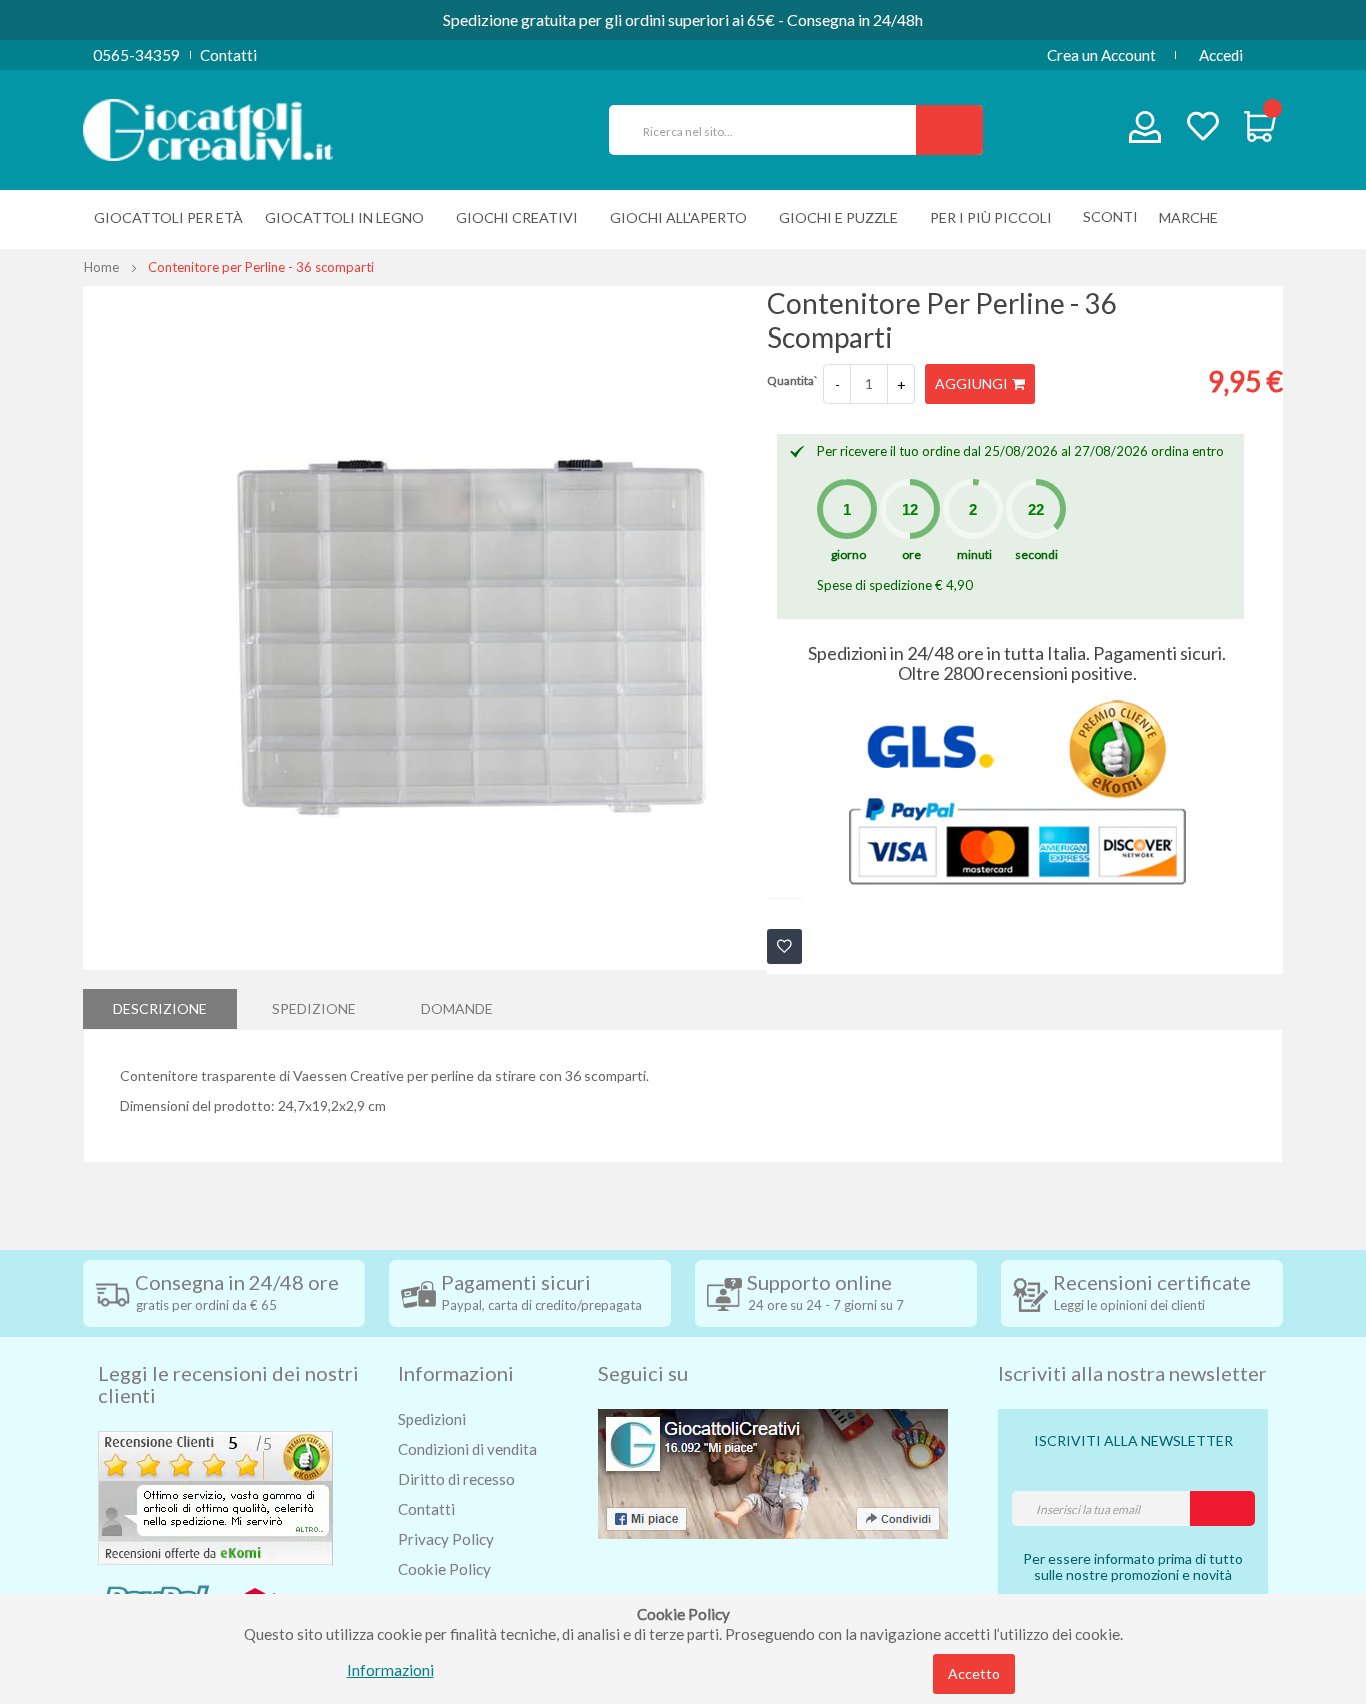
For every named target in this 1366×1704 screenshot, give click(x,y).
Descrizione (160, 1008)
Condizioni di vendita (467, 1449)
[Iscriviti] (1222, 1508)
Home (101, 267)
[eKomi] (215, 1496)
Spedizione (314, 1008)
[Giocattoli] (208, 128)
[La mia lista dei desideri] (1203, 128)
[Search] (949, 130)
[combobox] (771, 130)
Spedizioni (432, 1419)
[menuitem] (1193, 217)
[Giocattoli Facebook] (773, 1472)
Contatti (228, 55)
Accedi (1221, 55)
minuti (974, 554)
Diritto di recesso (456, 1479)
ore (911, 554)
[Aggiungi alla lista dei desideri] (784, 946)
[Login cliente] (1145, 131)
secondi (1036, 554)
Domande (457, 1008)
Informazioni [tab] (456, 1373)
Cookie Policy (444, 1569)
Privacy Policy (446, 1539)
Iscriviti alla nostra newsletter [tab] (1132, 1373)
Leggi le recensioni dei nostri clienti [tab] (228, 1384)
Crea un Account (1101, 55)
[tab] (160, 1009)
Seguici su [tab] (643, 1373)
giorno (848, 554)
